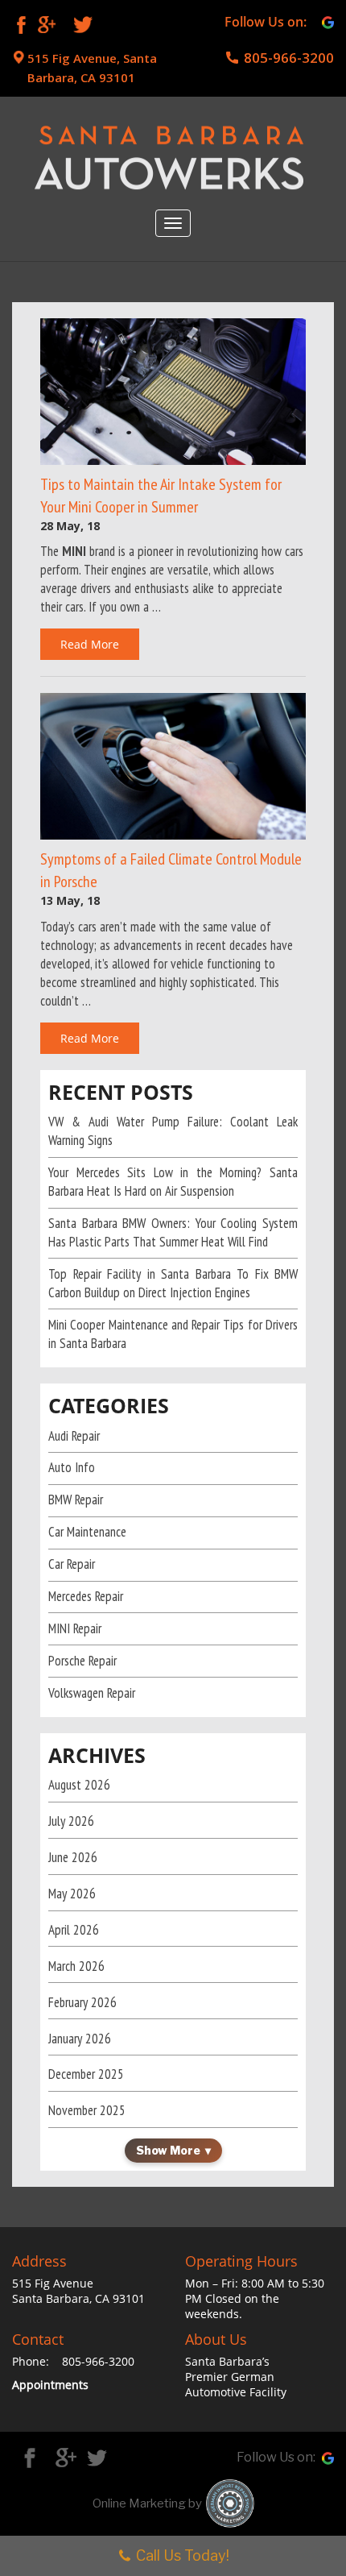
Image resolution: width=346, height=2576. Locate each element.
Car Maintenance (87, 1532)
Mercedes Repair (86, 1596)
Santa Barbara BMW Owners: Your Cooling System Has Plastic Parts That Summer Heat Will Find (173, 1232)
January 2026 (80, 2039)
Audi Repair (74, 1436)
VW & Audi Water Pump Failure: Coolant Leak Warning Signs (173, 1131)
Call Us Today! (183, 2555)
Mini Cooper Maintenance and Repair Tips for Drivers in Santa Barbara (173, 1334)
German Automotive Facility (236, 2384)
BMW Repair (76, 1500)
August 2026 (79, 1785)
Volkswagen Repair (92, 1693)
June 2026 (73, 1857)
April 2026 (74, 1930)
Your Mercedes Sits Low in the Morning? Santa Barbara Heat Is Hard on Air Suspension (173, 1182)
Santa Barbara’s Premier (227, 2369)
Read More (90, 644)
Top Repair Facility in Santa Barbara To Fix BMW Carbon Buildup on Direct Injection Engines (173, 1283)
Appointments (50, 2385)
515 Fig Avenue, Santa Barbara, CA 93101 (92, 68)
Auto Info (72, 1467)
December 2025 (86, 2074)
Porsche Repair (82, 1661)
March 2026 (76, 1966)
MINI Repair (75, 1628)
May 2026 (72, 1894)
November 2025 (87, 2110)
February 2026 (82, 2002)
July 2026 (71, 1821)
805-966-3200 (289, 58)
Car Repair (72, 1564)
